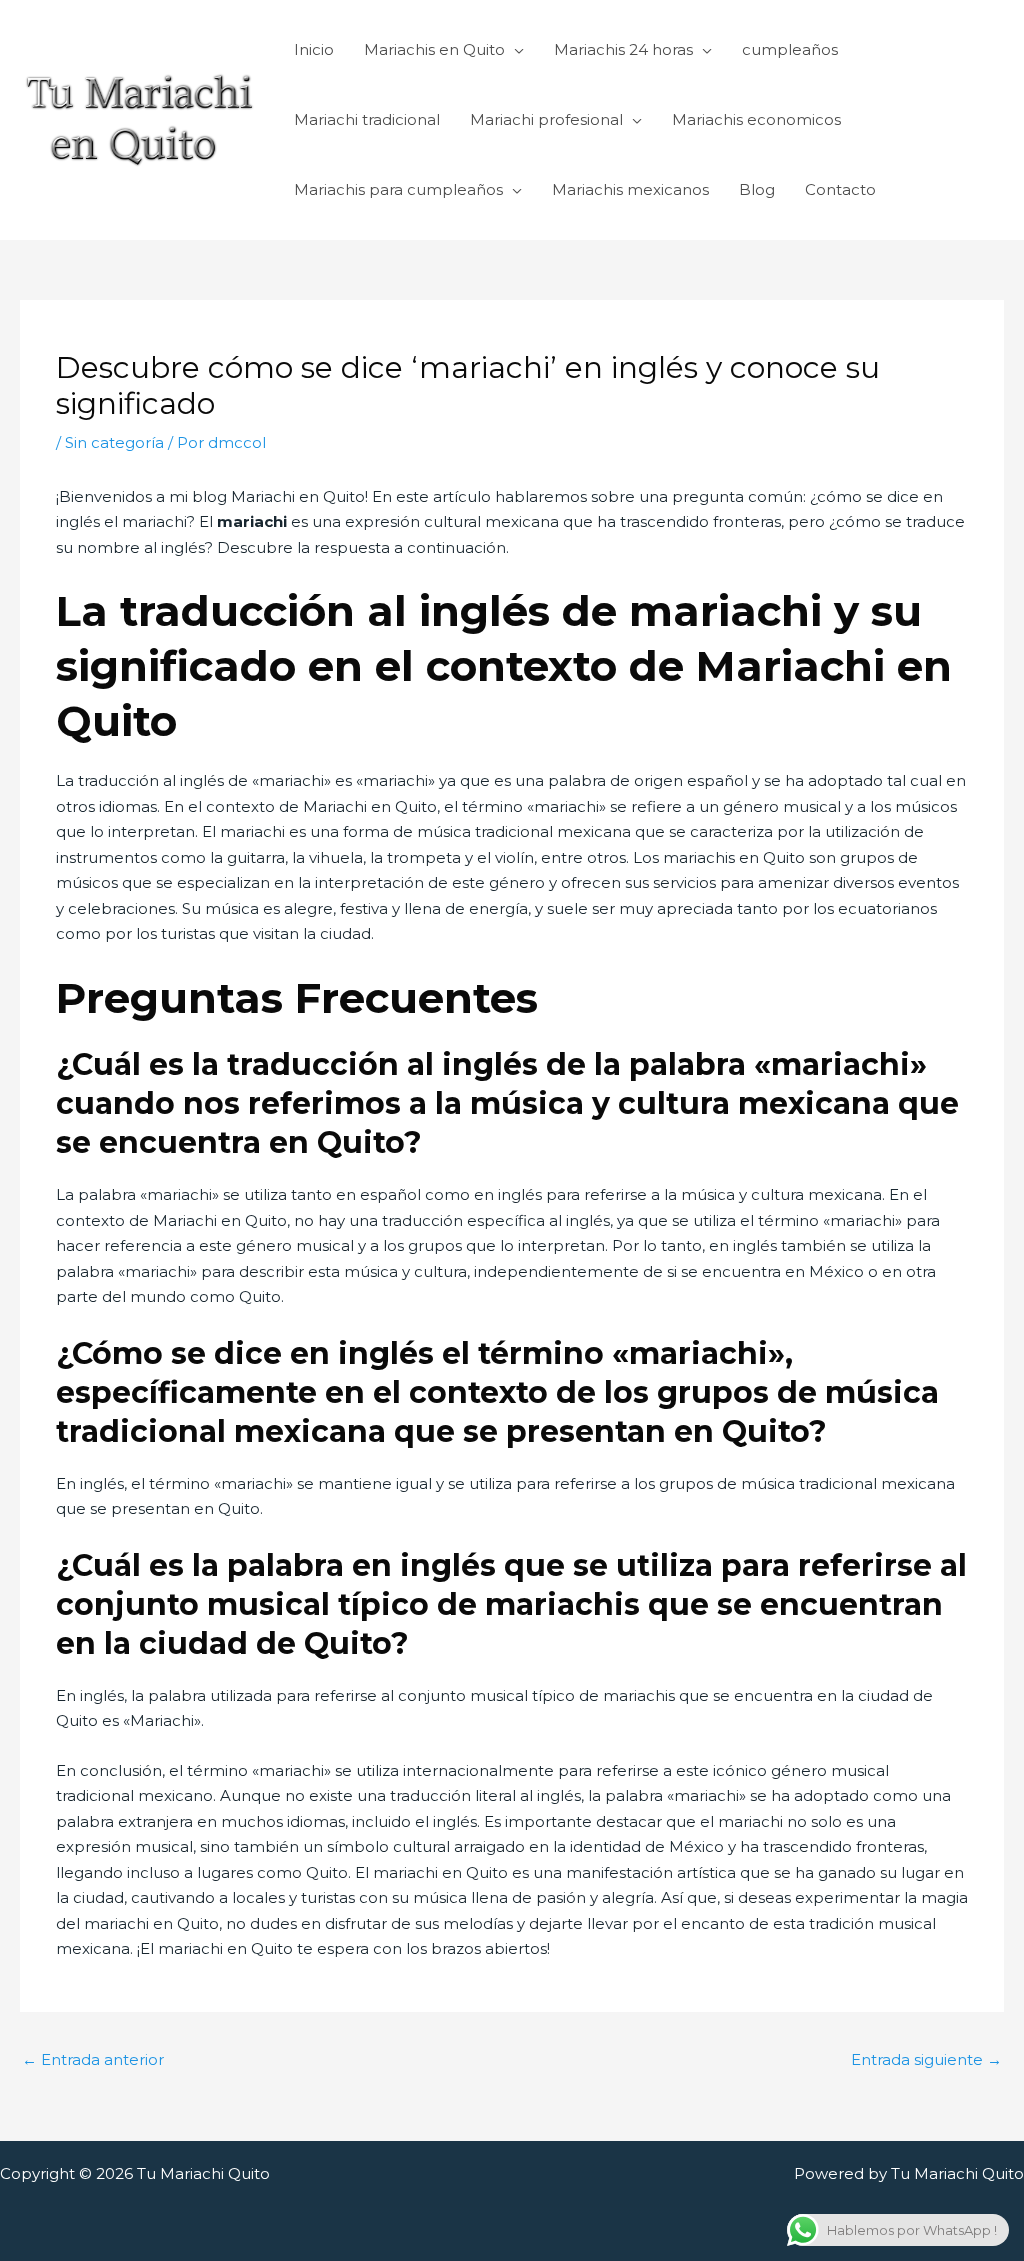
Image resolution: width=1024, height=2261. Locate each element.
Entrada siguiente (926, 2059)
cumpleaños (790, 49)
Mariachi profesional (546, 119)
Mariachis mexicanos (630, 189)
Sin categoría (114, 442)
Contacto (840, 189)
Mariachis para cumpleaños (398, 189)
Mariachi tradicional (367, 119)
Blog (757, 189)
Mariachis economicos (756, 119)
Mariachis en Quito (434, 49)
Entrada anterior (93, 2059)
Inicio (314, 49)
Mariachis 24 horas (623, 49)
